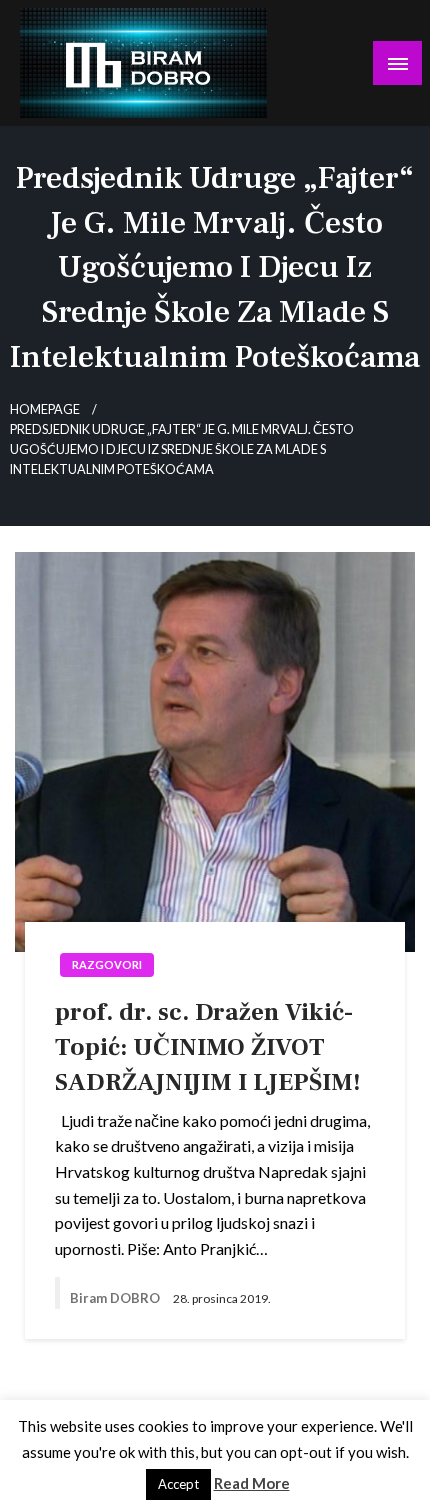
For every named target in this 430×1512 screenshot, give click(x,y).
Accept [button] (178, 1484)
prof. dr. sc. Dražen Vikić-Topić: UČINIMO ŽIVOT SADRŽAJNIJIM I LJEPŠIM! (208, 1047)
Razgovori (107, 964)
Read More (252, 1483)
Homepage (45, 409)
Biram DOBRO (116, 1298)
